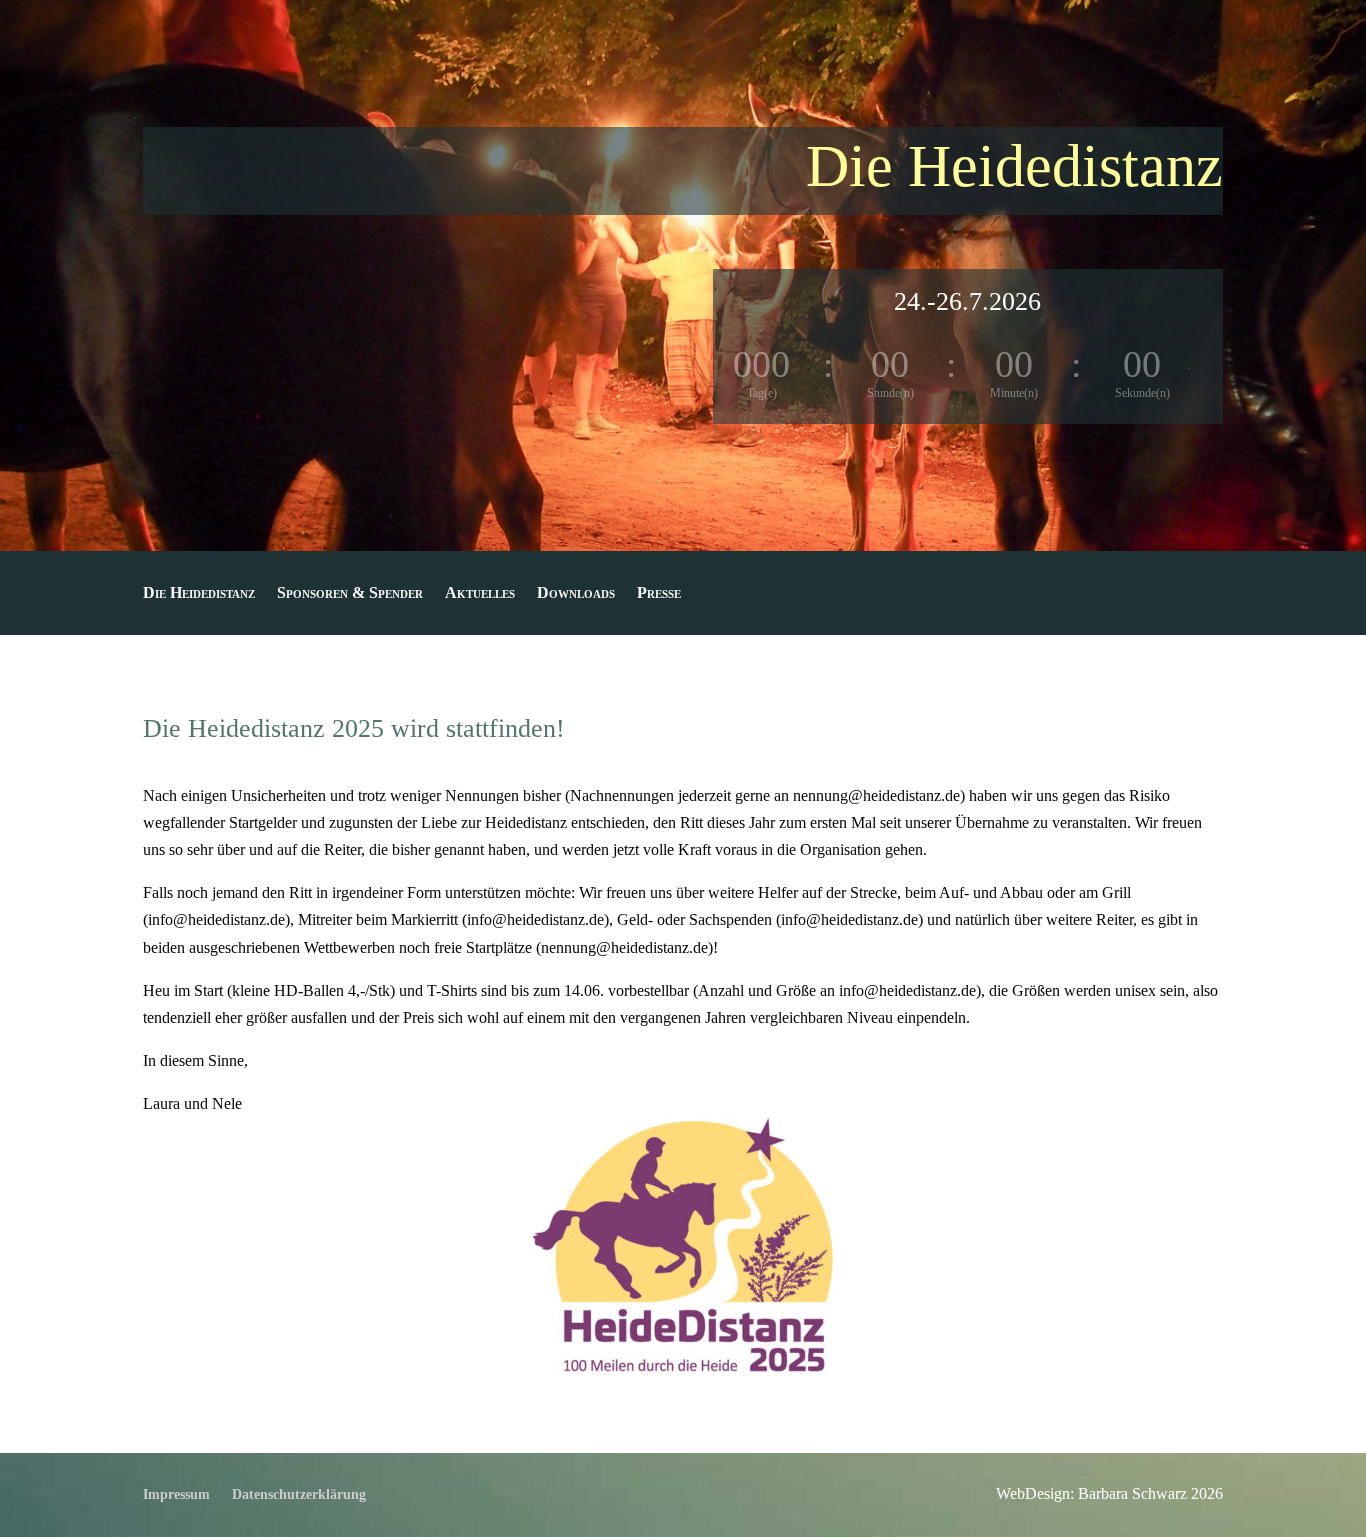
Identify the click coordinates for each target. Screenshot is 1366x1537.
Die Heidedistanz (199, 593)
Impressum (176, 1495)
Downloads (576, 593)
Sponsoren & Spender (350, 593)
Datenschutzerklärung (299, 1495)
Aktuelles (480, 593)
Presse (659, 593)
